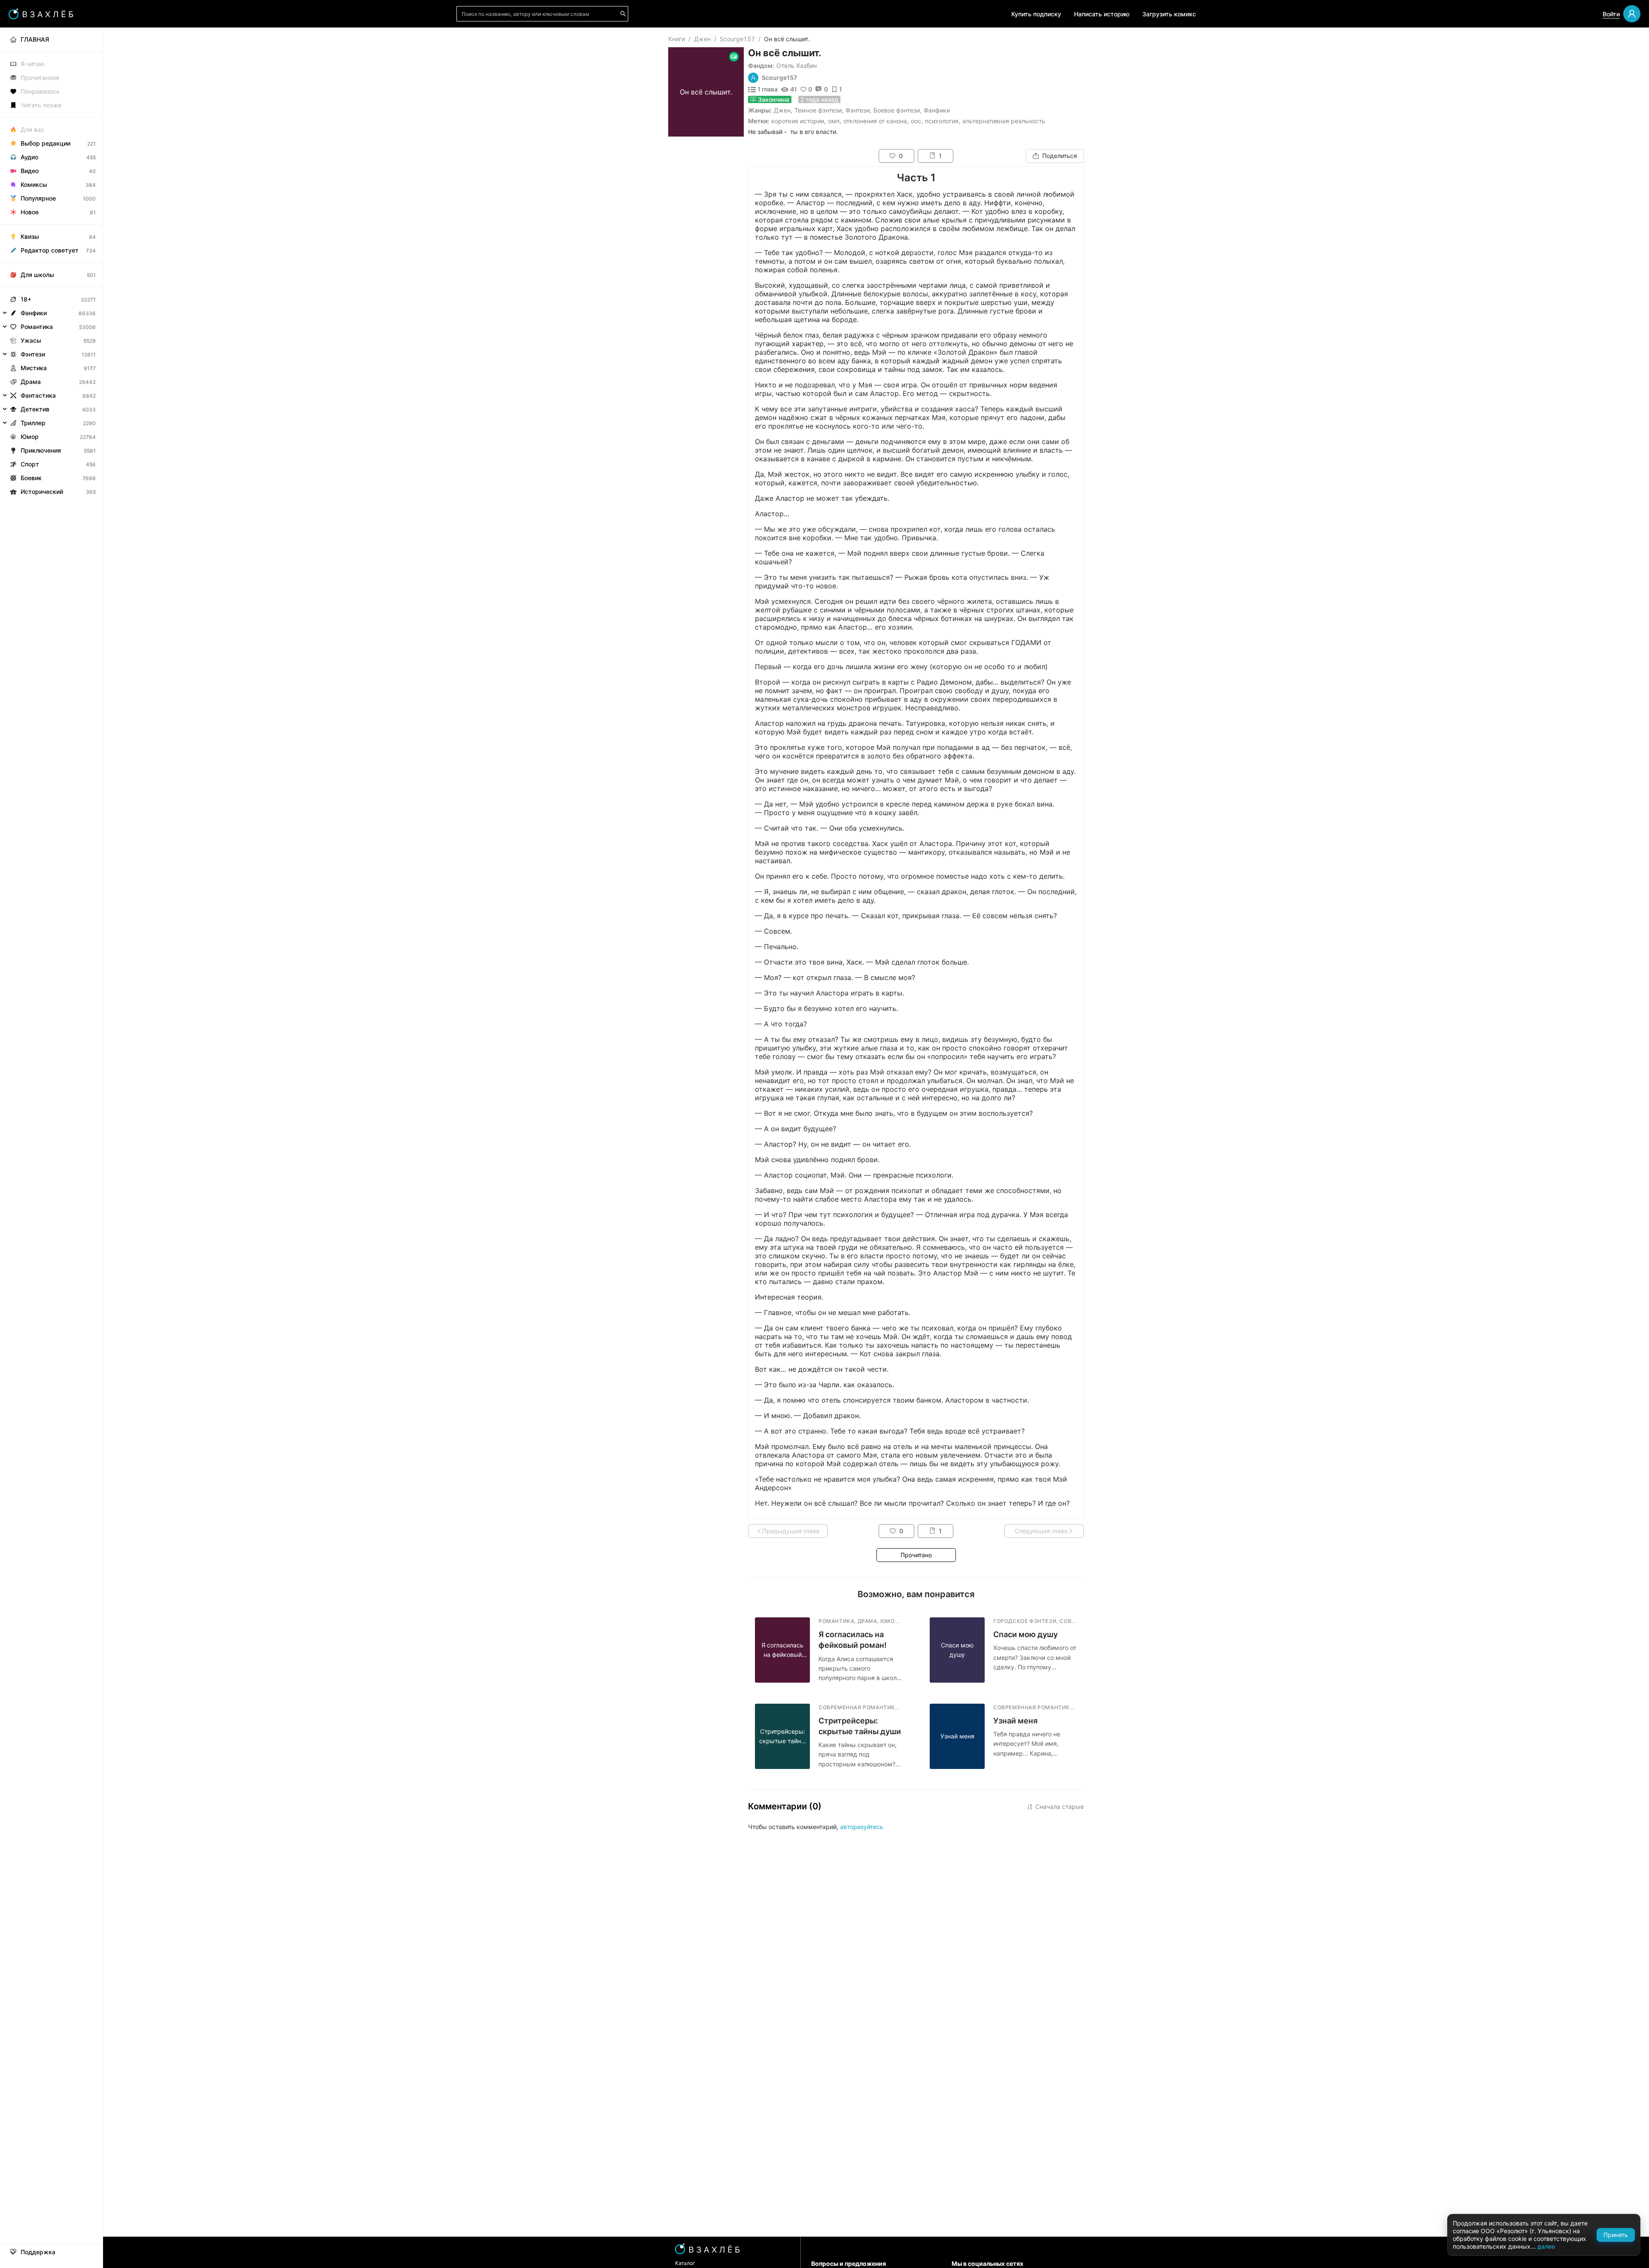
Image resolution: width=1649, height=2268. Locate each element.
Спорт (30, 464)
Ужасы (31, 340)
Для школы (37, 275)
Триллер (33, 423)
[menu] (51, 263)
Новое (30, 212)
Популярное (38, 198)
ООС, (917, 121)
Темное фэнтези (818, 110)
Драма (31, 382)
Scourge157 (737, 39)
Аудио (29, 157)
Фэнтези (858, 110)
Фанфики (937, 110)
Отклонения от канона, (876, 121)
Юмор (30, 437)
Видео (30, 171)
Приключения (41, 450)
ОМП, (835, 121)
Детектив (35, 409)
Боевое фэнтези (897, 110)
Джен (702, 39)
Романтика (37, 327)
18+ (26, 299)
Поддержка (38, 2252)
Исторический (42, 492)
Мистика (34, 368)
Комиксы (34, 184)
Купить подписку (1036, 14)
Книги (677, 39)
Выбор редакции (46, 143)
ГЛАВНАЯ (35, 39)
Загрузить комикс (1169, 14)
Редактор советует (50, 250)
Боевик (31, 478)
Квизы (30, 236)
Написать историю (1102, 14)
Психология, (943, 121)
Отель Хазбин (797, 65)
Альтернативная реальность (1004, 121)
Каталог (685, 2263)
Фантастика (38, 395)
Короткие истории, (799, 121)
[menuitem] (51, 40)
